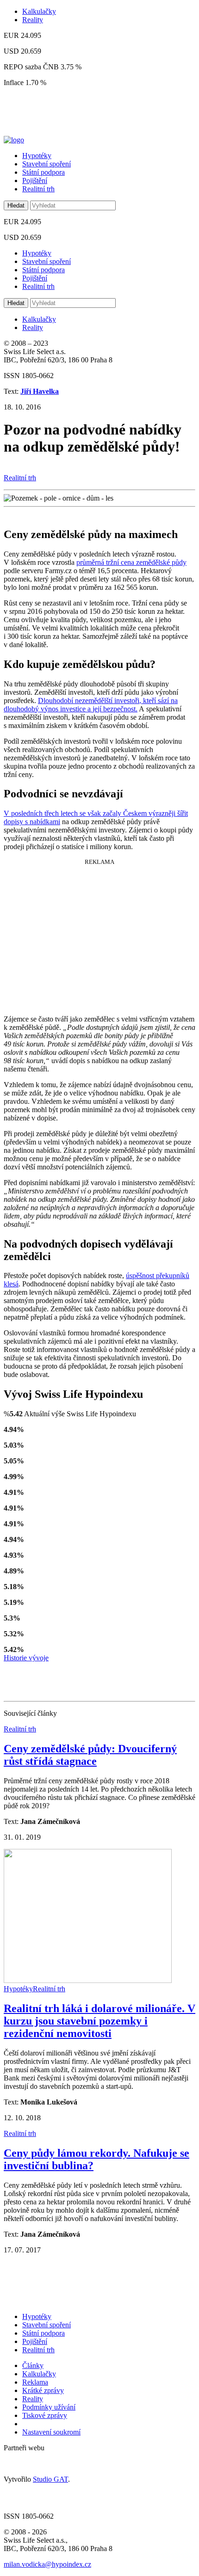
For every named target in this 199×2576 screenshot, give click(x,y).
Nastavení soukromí (51, 2432)
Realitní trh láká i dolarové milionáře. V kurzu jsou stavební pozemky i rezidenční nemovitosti (99, 2021)
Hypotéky (37, 156)
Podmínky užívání (49, 2407)
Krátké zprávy (43, 2390)
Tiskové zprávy (45, 2415)
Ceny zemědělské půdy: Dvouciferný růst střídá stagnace (90, 1755)
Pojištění (35, 181)
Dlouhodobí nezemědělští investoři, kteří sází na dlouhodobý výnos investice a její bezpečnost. (91, 705)
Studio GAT (50, 2479)
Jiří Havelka (40, 391)
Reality (33, 20)
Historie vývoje (26, 1658)
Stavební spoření (47, 164)
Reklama (35, 2382)
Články (33, 2365)
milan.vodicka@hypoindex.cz (47, 2564)
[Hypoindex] (14, 140)
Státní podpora (44, 172)
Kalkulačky (39, 11)
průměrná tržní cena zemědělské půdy (131, 562)
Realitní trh (38, 189)
